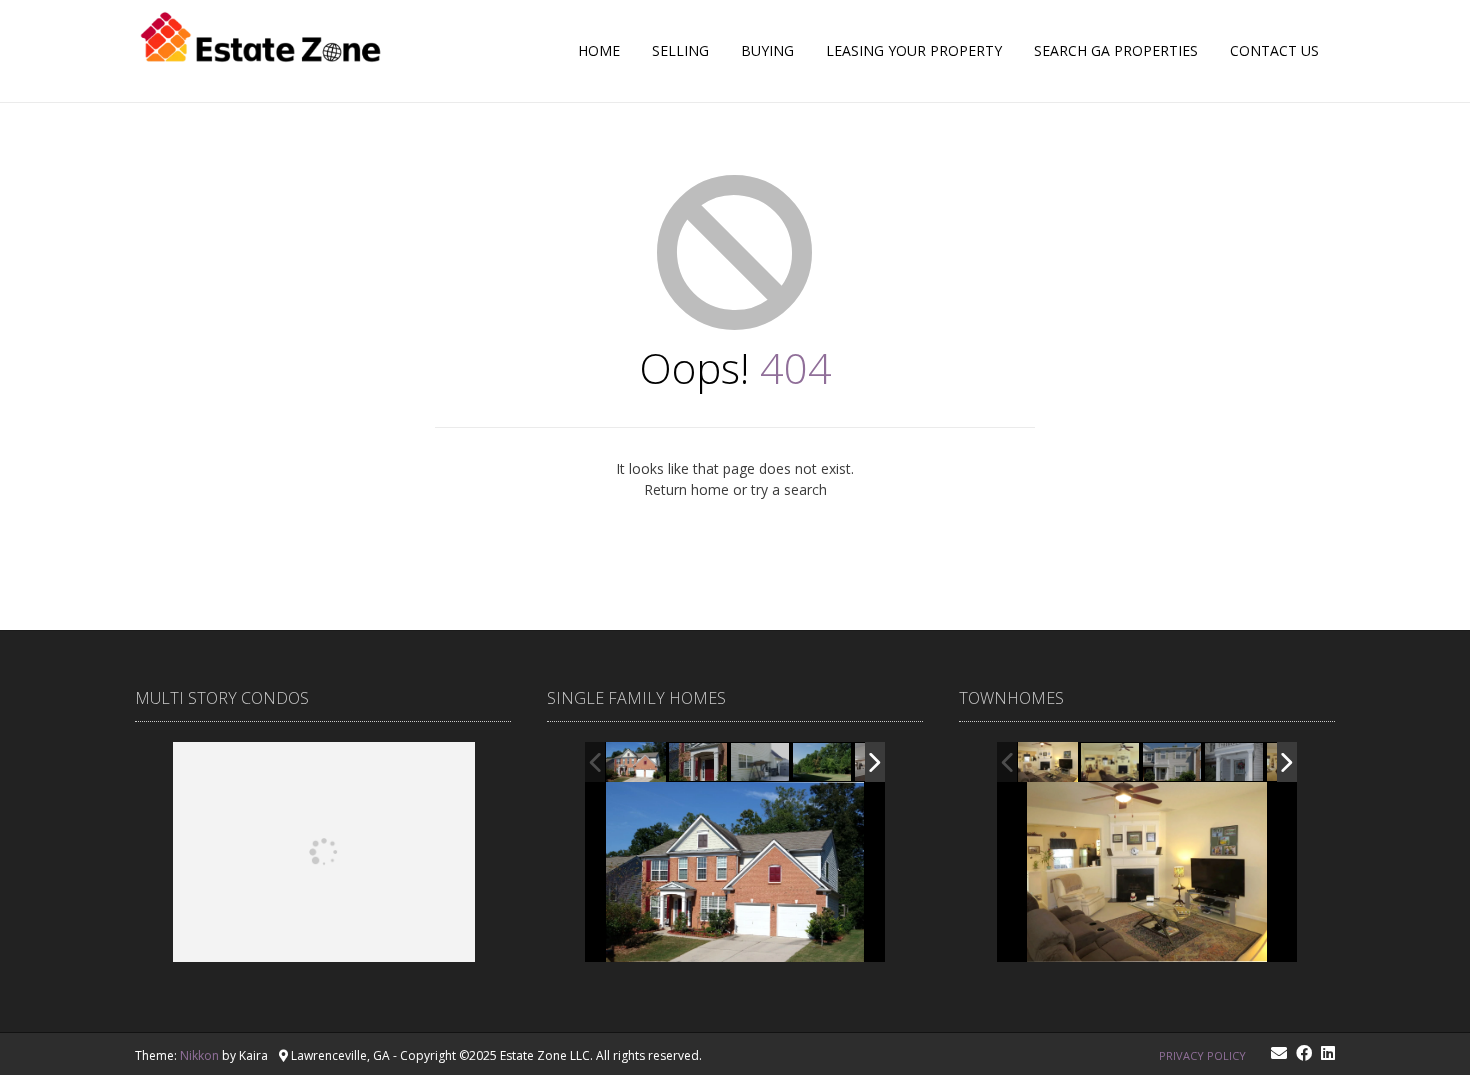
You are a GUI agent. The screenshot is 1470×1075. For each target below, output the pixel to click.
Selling (680, 50)
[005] (699, 763)
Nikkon (199, 1055)
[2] (1173, 763)
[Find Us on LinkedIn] (1328, 1053)
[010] (761, 763)
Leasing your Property (914, 50)
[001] (636, 762)
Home (599, 50)
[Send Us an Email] (1279, 1053)
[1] (1111, 763)
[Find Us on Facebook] (1304, 1053)
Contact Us (1274, 50)
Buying (767, 50)
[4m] (1048, 762)
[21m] (1235, 763)
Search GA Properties (1116, 50)
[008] (823, 763)
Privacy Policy (1202, 1055)
